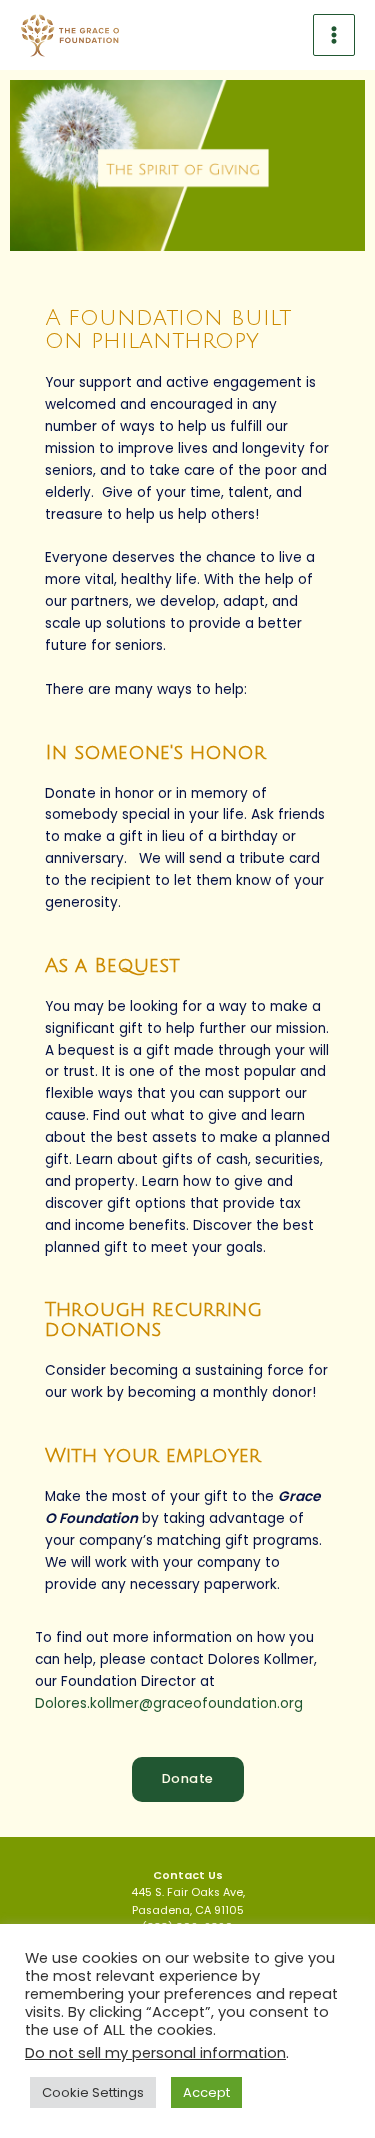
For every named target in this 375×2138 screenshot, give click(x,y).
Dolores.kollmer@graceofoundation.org (169, 1703)
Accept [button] (206, 2092)
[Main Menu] (334, 35)
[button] (188, 1779)
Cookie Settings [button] (93, 2092)
